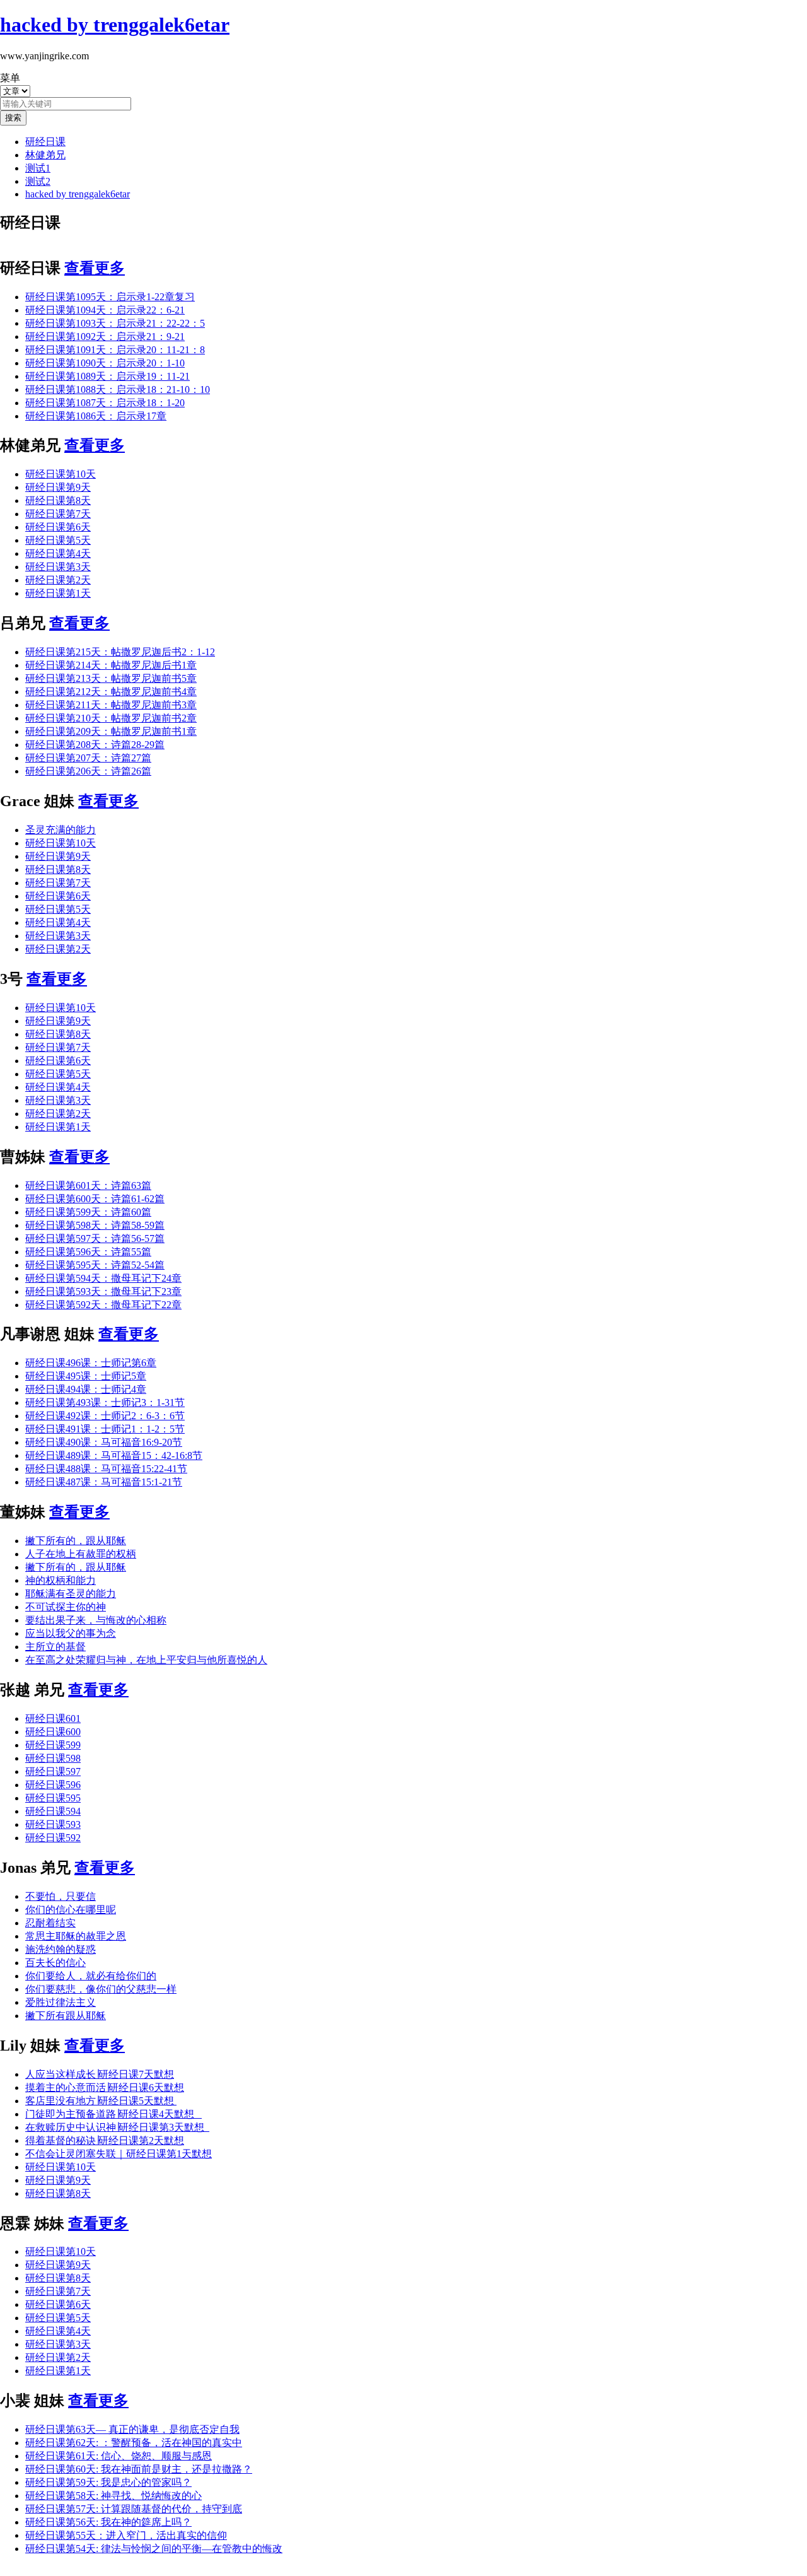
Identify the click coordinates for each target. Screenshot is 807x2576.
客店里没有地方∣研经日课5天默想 (101, 2101)
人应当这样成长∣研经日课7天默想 (100, 2074)
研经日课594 (53, 1811)
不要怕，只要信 (61, 1896)
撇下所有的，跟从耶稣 (76, 1541)
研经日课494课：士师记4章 (86, 1389)
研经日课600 (53, 1732)
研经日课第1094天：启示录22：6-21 (105, 310)
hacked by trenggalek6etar (78, 194)
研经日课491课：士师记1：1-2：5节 (105, 1429)
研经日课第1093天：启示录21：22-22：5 (115, 323)
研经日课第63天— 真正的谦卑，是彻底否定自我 (132, 2429)
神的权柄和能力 (61, 1580)
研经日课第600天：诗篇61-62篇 (95, 1199)
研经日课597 (53, 1771)
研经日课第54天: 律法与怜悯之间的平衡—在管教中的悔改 (154, 2549)
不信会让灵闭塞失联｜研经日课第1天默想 (119, 2154)
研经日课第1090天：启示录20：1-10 (105, 363)
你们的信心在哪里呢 (71, 1910)
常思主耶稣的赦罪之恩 (76, 1936)
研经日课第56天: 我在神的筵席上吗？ (108, 2522)
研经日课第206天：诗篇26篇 (88, 771)
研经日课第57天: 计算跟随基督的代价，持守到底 (134, 2509)
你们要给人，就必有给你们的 (91, 1976)
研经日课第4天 (58, 553)
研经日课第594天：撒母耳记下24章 (103, 1278)
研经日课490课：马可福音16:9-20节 (104, 1442)
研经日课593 (53, 1824)
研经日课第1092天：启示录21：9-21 (105, 337)
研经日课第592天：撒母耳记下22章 (103, 1305)
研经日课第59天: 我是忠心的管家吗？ (108, 2482)
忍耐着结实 (50, 1923)
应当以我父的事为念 (71, 1633)
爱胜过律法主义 (61, 2002)
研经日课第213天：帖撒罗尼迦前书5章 (111, 678)
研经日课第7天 (58, 514)
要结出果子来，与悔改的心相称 (96, 1620)
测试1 (38, 168)
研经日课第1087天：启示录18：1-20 (105, 403)
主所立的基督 (55, 1647)
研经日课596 (53, 1785)
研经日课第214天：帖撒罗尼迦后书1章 (111, 665)
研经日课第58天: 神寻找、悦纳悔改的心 (113, 2496)
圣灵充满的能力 (61, 830)
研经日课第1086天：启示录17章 (96, 416)
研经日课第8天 (58, 501)
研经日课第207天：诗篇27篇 (88, 758)
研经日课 (45, 142)
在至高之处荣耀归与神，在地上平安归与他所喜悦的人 (146, 1660)
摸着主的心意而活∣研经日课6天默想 (105, 2087)
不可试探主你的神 (66, 1607)
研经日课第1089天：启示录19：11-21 (107, 376)
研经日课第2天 (58, 580)
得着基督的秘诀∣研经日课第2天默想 (105, 2140)
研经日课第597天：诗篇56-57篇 (95, 1238)
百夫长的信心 (55, 1963)
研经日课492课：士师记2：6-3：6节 (105, 1416)
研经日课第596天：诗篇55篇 (88, 1252)
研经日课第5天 (58, 540)
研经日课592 (53, 1838)
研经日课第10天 (61, 474)
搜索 (13, 118)
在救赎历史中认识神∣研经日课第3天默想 (117, 2127)
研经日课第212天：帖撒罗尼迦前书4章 (111, 692)
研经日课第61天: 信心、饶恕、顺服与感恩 (119, 2456)
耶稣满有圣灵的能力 (71, 1594)
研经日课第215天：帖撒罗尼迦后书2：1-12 (120, 652)
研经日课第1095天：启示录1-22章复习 (110, 297)
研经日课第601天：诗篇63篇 (88, 1186)
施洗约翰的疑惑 (61, 1949)
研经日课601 (53, 1718)
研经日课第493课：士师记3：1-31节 (105, 1402)
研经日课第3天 (58, 567)
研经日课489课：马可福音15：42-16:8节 (114, 1455)
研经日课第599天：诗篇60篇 (88, 1212)
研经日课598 (53, 1758)
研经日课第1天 (58, 593)
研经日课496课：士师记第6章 (91, 1363)
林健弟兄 (45, 155)
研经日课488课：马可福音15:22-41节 (106, 1469)
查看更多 (95, 268)
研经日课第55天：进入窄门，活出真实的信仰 (126, 2535)
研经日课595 (53, 1798)
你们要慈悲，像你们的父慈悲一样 (101, 1989)
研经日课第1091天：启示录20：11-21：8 (115, 350)
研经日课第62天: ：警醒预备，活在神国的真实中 (134, 2443)
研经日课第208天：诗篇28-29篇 (95, 745)
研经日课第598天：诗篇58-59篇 (95, 1225)
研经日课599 (53, 1745)
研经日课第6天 (58, 527)
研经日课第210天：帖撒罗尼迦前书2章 (111, 718)
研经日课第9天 (58, 487)
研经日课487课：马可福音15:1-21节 (104, 1482)
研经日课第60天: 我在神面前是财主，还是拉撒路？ (139, 2469)
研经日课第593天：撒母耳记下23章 (103, 1291)
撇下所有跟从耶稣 (66, 2016)
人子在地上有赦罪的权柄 (81, 1554)
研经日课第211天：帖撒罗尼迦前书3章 (111, 705)
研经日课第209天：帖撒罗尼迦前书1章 (111, 731)
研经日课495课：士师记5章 (86, 1376)
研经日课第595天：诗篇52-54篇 (95, 1265)
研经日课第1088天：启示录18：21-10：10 (118, 389)
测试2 (38, 181)
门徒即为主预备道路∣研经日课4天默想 (113, 2114)
